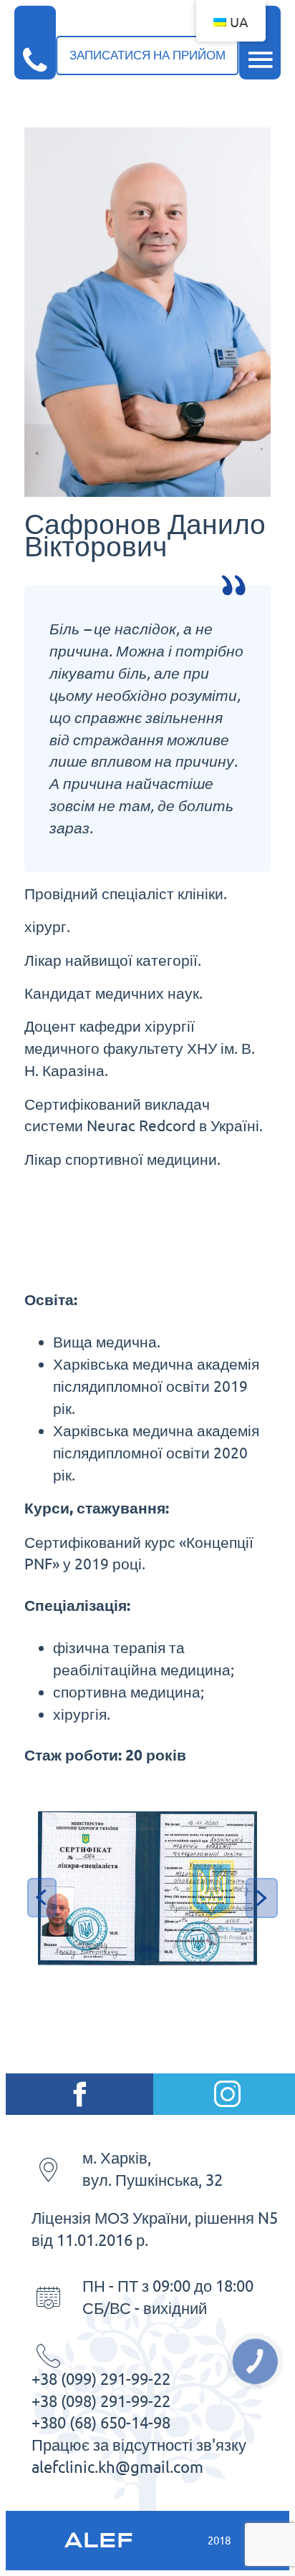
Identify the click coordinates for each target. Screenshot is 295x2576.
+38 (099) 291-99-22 (101, 2379)
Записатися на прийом (147, 55)
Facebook (79, 2094)
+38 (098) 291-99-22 (101, 2401)
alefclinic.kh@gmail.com (117, 2467)
